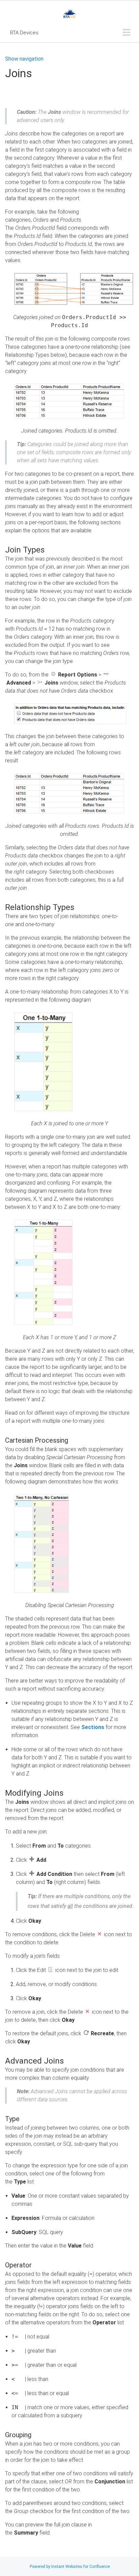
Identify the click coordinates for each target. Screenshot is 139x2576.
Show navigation (24, 59)
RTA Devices (24, 33)
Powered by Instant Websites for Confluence (70, 2567)
